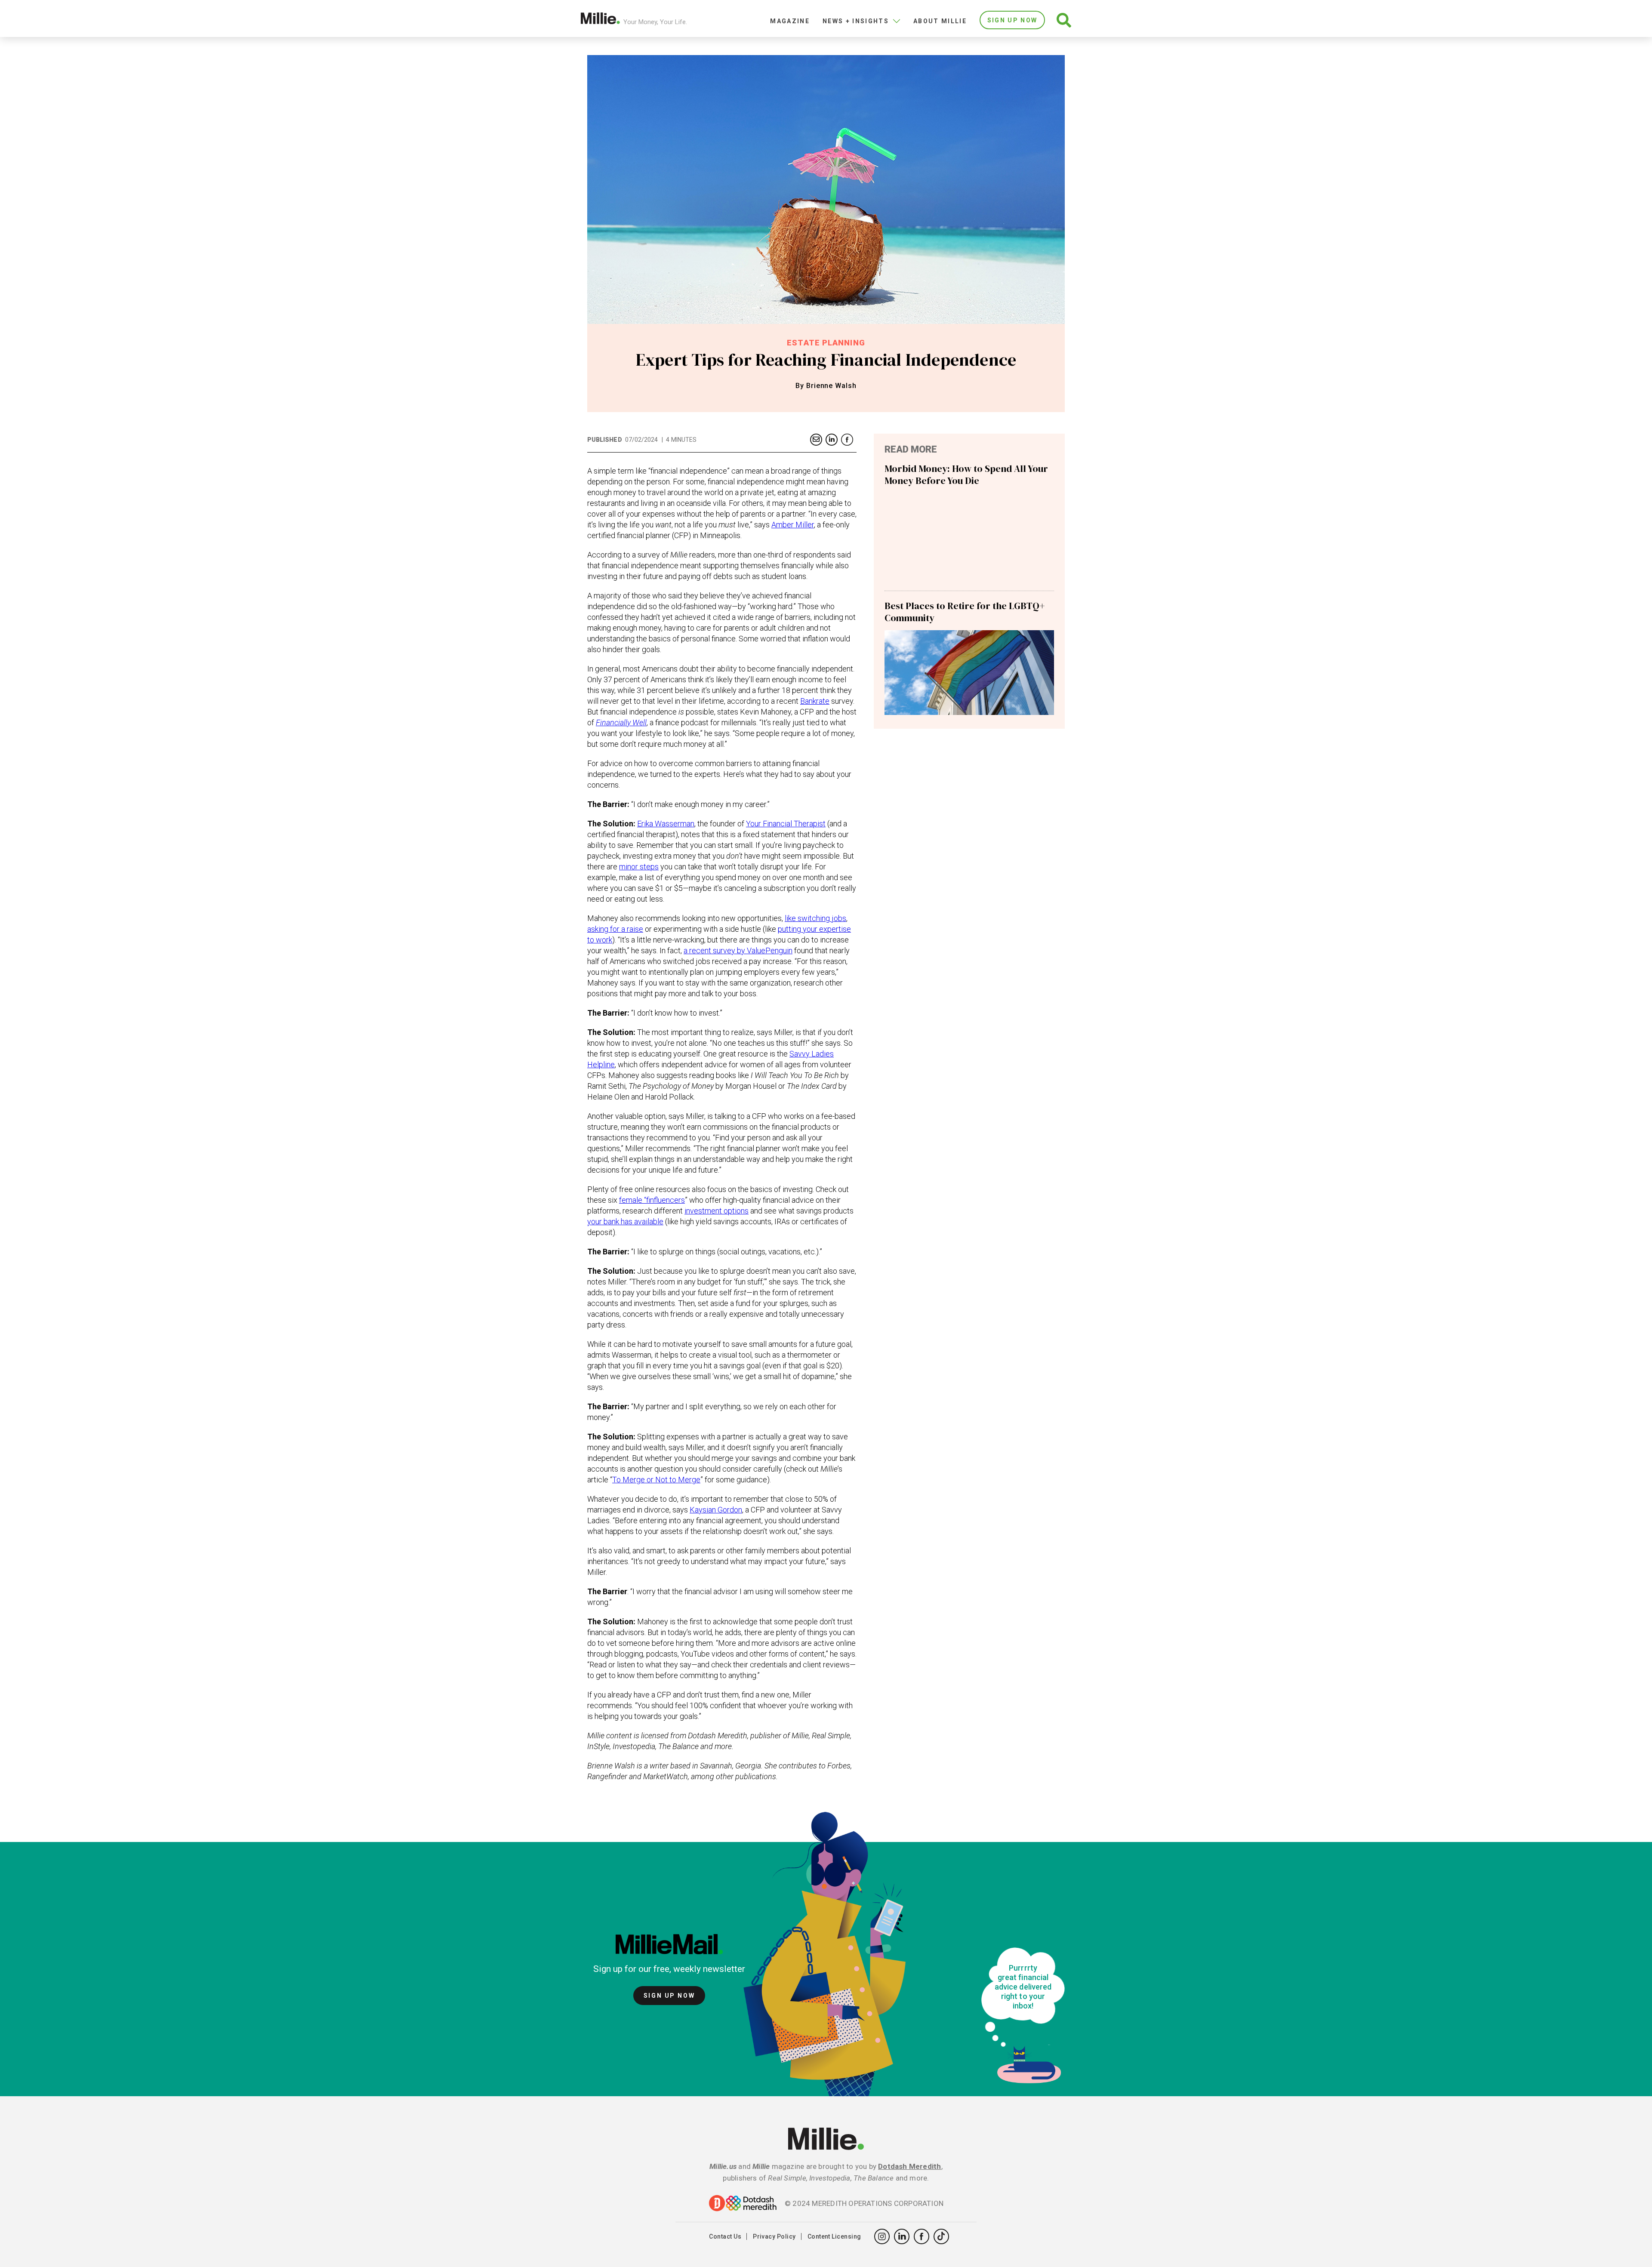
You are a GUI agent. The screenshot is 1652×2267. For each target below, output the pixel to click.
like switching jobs (815, 918)
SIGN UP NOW (1012, 20)
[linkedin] (832, 440)
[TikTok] (941, 2236)
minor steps (639, 867)
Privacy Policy (774, 2236)
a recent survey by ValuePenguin (738, 950)
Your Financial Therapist (786, 824)
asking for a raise (615, 929)
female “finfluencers (652, 1200)
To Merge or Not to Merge (656, 1480)
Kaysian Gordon (716, 1510)
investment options (717, 1211)
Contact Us (725, 2236)
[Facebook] (847, 440)
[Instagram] (882, 2236)
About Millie (940, 21)
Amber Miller (793, 525)
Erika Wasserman (666, 824)
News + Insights (856, 21)
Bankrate (815, 701)
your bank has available (625, 1221)
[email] (816, 440)
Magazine (790, 21)
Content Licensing (834, 2236)
